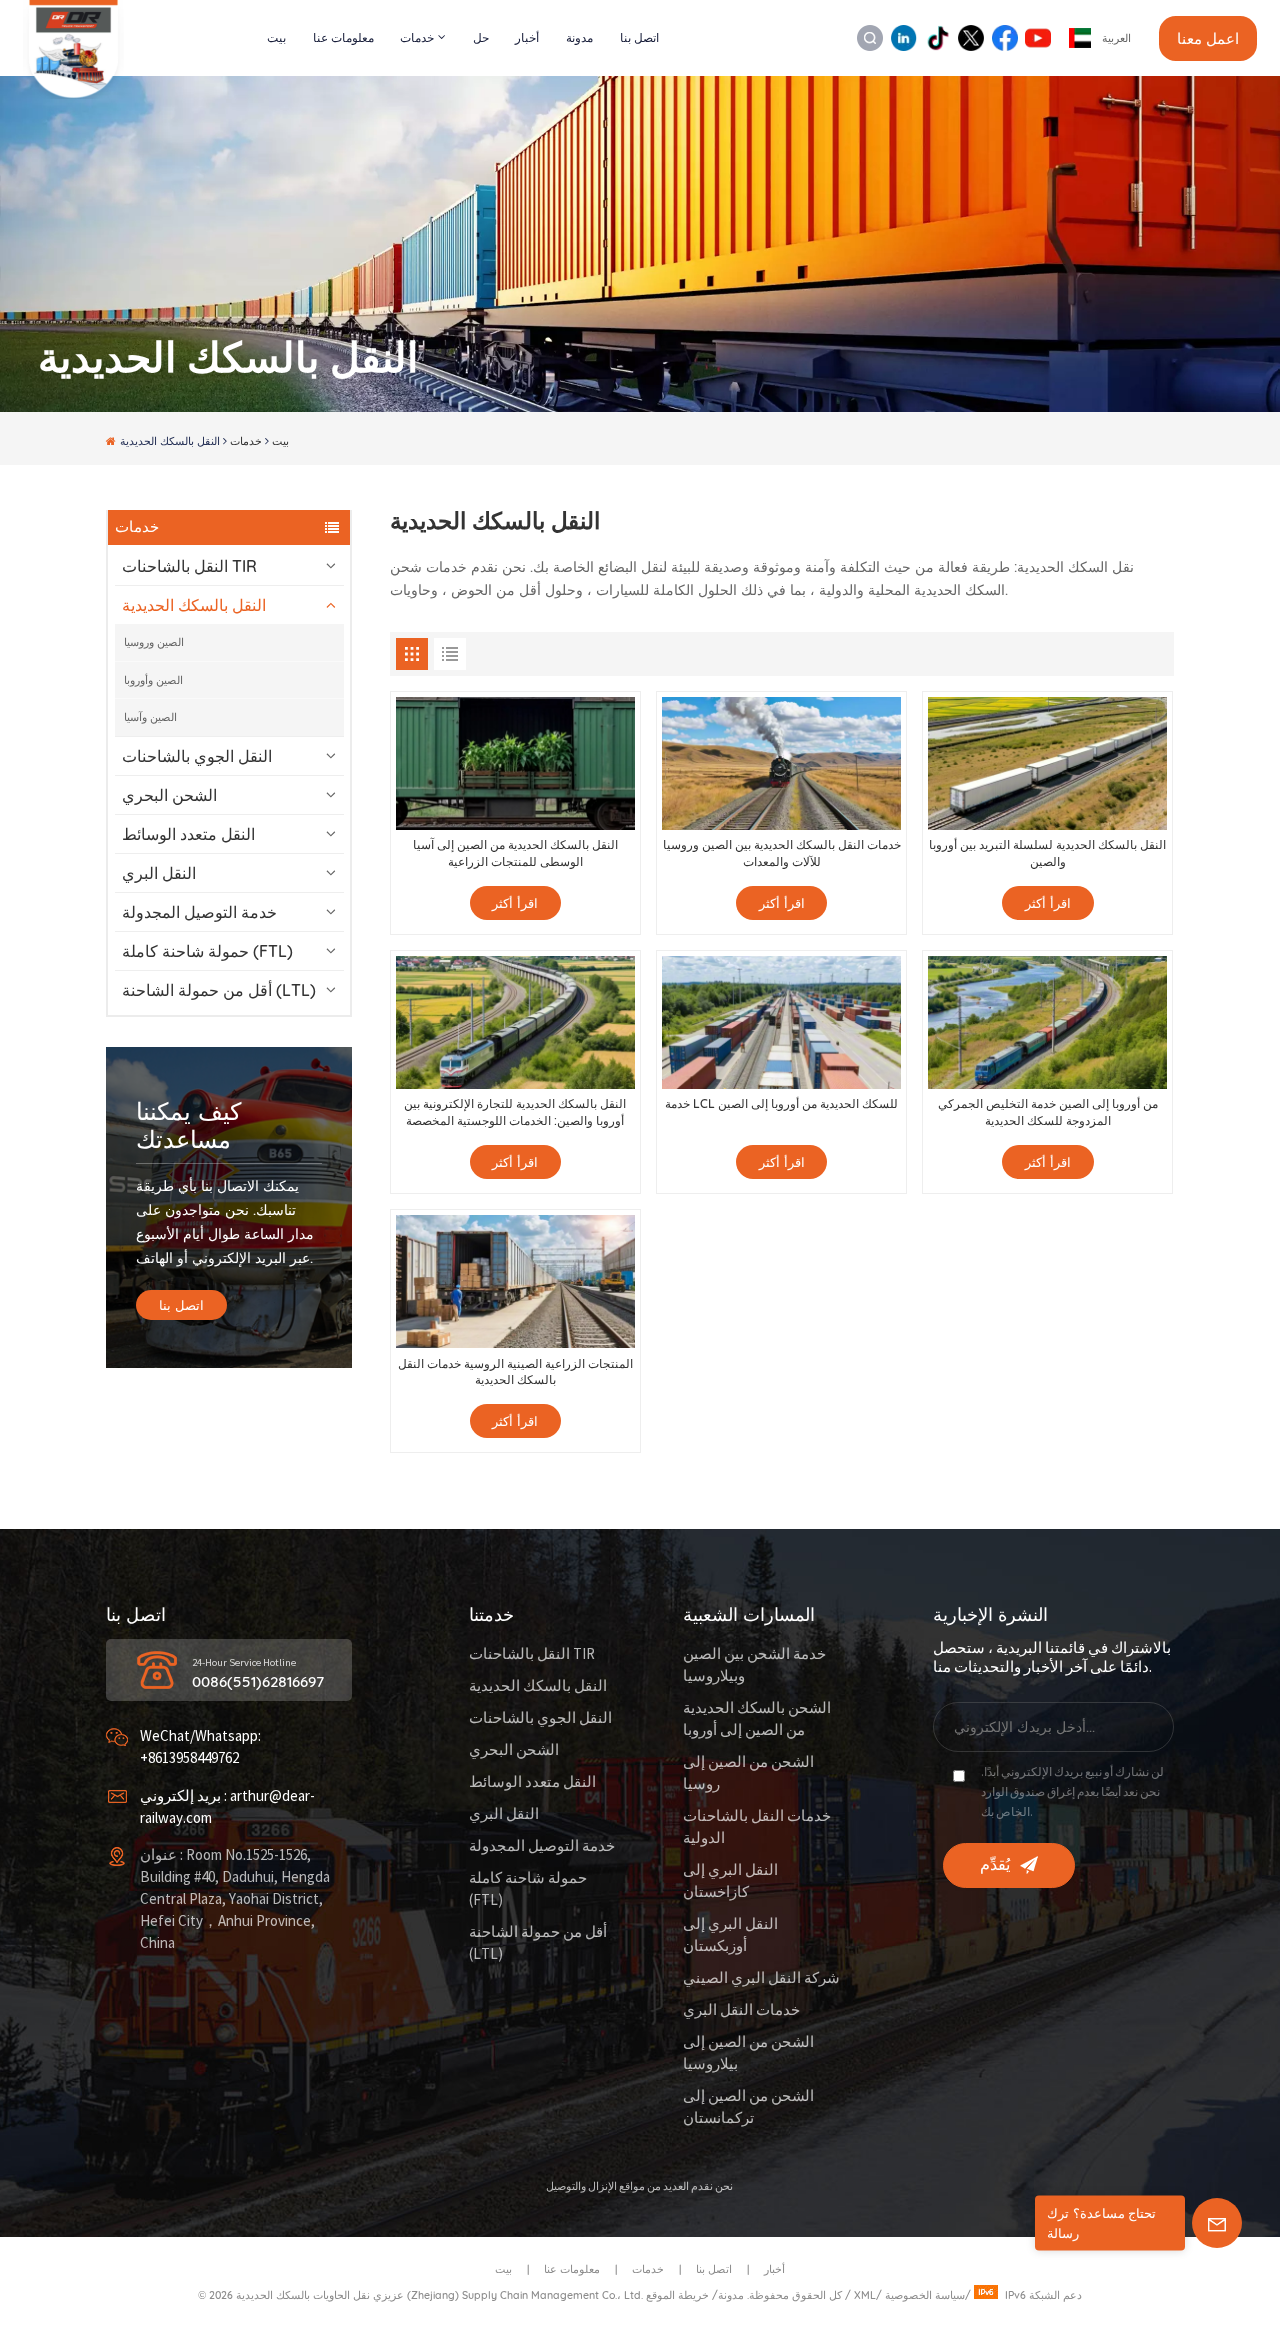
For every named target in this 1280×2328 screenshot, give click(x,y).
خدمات (417, 37)
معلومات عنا (343, 37)
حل (481, 37)
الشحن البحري (169, 795)
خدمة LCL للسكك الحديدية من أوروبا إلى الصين (781, 1103)
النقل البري (159, 873)
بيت (276, 37)
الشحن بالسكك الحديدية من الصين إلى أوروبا (757, 1719)
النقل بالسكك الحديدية (194, 605)
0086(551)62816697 (258, 1682)
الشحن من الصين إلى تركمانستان (748, 2107)
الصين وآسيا (150, 717)
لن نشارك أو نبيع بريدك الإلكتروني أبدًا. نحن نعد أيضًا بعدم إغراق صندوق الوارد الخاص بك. (1072, 1792)
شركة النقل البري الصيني (761, 1978)
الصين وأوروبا (153, 680)
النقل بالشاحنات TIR (189, 566)
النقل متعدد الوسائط (188, 834)
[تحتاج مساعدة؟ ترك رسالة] (1217, 2223)
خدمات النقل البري (741, 2010)
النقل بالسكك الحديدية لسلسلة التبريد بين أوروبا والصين (1047, 853)
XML (865, 2295)
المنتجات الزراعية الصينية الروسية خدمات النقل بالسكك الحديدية (515, 1372)
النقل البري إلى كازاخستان (730, 1881)
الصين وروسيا (154, 642)
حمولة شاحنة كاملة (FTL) (207, 951)
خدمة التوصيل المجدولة (199, 912)
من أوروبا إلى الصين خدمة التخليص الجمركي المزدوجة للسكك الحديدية (1048, 1112)
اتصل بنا (639, 37)
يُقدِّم (995, 1865)
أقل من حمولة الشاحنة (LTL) (219, 990)
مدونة (579, 37)
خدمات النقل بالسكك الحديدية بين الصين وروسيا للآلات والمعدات (782, 853)
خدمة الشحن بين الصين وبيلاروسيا (754, 1665)
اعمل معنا (1208, 38)
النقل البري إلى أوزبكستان (730, 1935)
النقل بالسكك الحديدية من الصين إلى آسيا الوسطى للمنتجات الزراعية (515, 853)
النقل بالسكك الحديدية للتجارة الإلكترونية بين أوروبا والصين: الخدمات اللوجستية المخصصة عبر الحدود (515, 1112)
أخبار (527, 37)
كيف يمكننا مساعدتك (188, 1125)
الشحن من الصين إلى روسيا (748, 1773)
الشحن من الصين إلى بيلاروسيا (748, 2053)
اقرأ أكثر (515, 903)
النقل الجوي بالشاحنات (197, 756)
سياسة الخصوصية (925, 2295)
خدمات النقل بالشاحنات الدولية (757, 1827)
